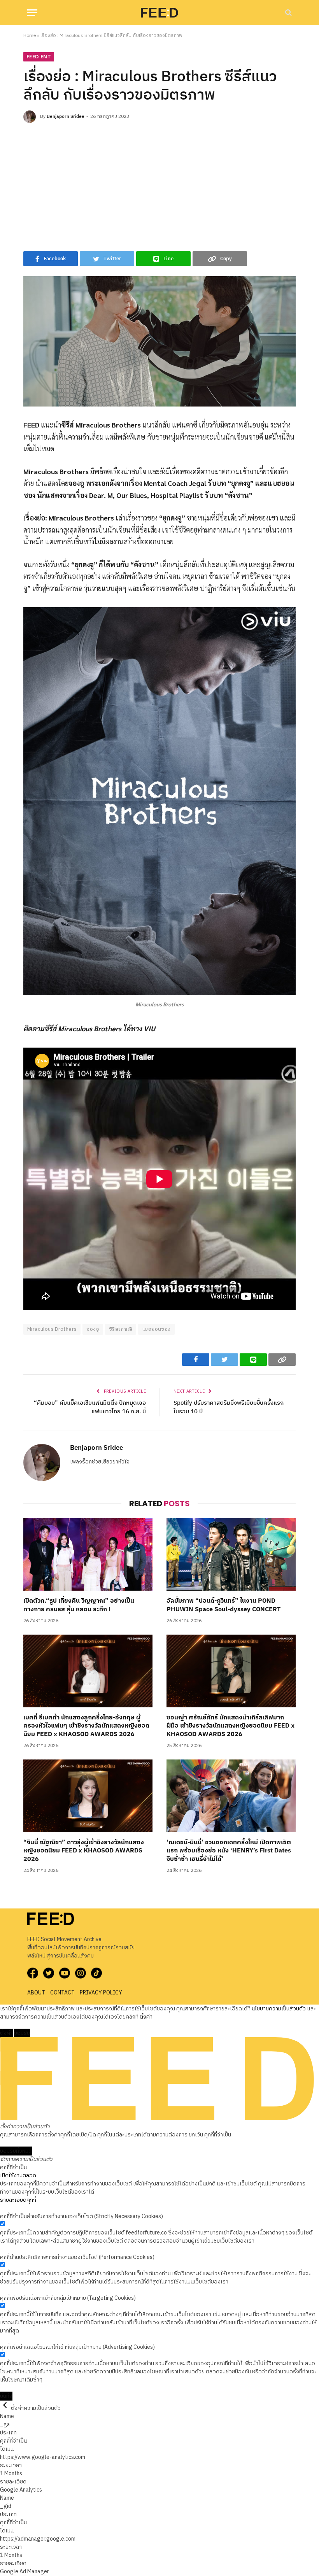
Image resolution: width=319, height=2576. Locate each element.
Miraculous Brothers (52, 1329)
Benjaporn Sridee (66, 117)
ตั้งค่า (146, 2017)
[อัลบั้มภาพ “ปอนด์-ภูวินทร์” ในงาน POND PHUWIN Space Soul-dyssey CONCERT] (231, 1555)
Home (30, 36)
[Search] (288, 13)
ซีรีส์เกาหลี (121, 1329)
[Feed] (159, 12)
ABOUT (36, 1993)
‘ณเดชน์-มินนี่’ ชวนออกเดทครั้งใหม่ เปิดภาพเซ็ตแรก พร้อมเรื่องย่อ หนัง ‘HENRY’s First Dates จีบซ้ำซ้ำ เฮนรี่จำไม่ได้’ (229, 1851)
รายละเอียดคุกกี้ (18, 2200)
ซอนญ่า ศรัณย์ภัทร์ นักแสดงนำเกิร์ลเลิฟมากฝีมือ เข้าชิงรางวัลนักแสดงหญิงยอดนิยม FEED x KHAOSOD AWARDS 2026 (230, 1726)
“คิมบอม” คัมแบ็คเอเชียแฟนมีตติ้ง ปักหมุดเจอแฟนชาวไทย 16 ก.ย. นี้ (90, 1407)
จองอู (93, 1329)
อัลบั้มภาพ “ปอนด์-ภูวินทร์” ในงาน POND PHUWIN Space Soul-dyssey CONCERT (223, 1605)
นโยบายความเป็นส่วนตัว (279, 2009)
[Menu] (32, 13)
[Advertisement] (159, 185)
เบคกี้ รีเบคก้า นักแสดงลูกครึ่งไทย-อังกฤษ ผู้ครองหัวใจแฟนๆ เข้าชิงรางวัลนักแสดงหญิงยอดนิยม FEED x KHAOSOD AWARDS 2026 (86, 1726)
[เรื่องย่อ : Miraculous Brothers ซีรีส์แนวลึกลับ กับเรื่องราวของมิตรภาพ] (159, 341)
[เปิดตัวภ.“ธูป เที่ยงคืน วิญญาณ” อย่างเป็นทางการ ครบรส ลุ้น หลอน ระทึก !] (88, 1555)
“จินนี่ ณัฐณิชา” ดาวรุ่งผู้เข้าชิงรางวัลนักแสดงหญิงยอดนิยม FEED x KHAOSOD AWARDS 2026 (84, 1851)
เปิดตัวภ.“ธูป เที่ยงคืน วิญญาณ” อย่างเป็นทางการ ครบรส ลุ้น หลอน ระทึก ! (79, 1605)
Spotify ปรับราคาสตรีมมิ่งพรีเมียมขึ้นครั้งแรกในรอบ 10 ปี (229, 1407)
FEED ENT (39, 57)
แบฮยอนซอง (156, 1329)
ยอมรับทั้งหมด (16, 2151)
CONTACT (62, 1993)
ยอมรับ (22, 2033)
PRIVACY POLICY (101, 1993)
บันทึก (6, 2396)
